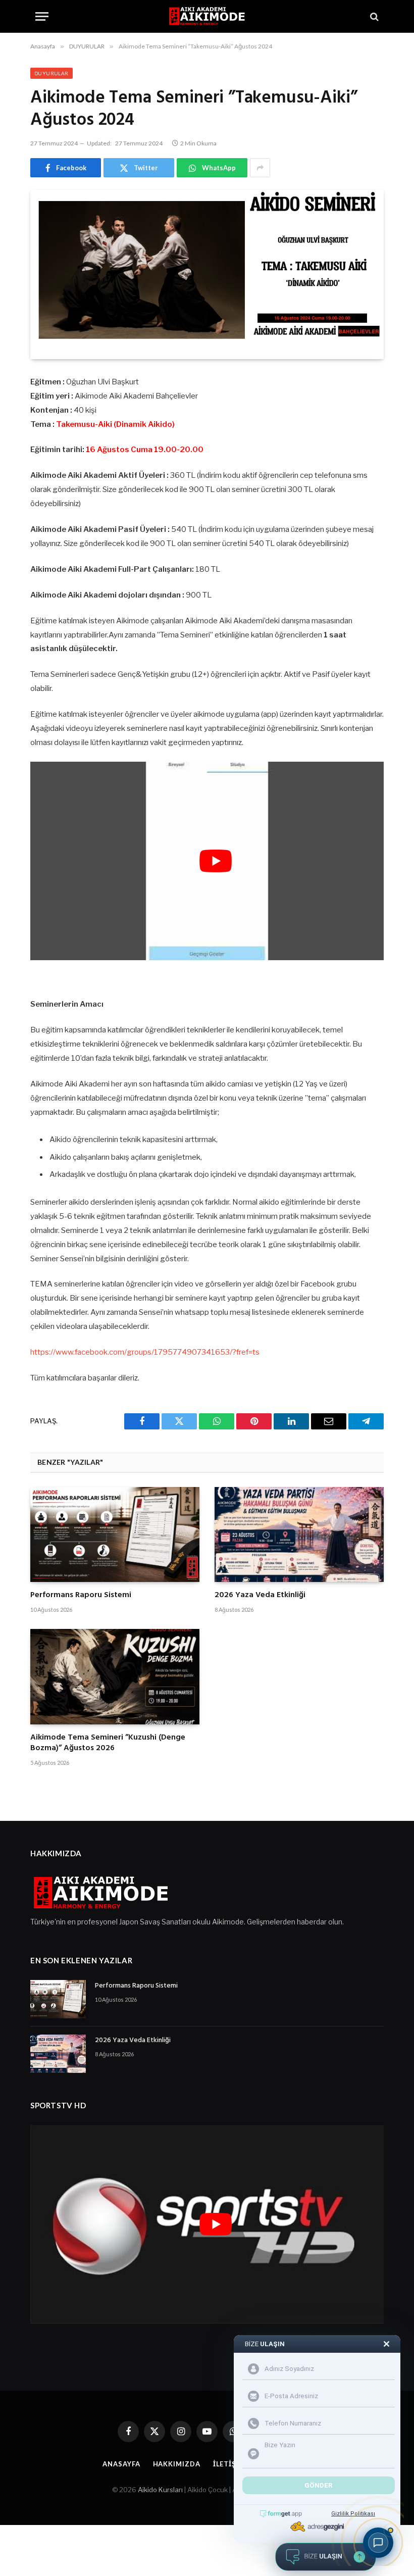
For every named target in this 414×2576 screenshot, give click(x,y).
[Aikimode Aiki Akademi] (207, 16)
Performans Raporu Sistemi (81, 1596)
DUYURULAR (51, 73)
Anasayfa (121, 2464)
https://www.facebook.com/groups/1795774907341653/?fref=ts (145, 1352)
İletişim (229, 2464)
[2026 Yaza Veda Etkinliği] (299, 1534)
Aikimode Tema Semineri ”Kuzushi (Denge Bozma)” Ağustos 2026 (108, 1744)
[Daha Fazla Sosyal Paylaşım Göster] (260, 168)
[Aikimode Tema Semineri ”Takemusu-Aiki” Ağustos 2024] (207, 275)
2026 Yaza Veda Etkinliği (260, 1596)
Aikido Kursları (160, 2490)
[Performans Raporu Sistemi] (115, 1534)
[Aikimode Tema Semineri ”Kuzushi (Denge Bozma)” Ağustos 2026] (115, 1676)
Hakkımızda (177, 2464)
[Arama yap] (373, 16)
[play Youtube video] (216, 861)
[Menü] (42, 16)
